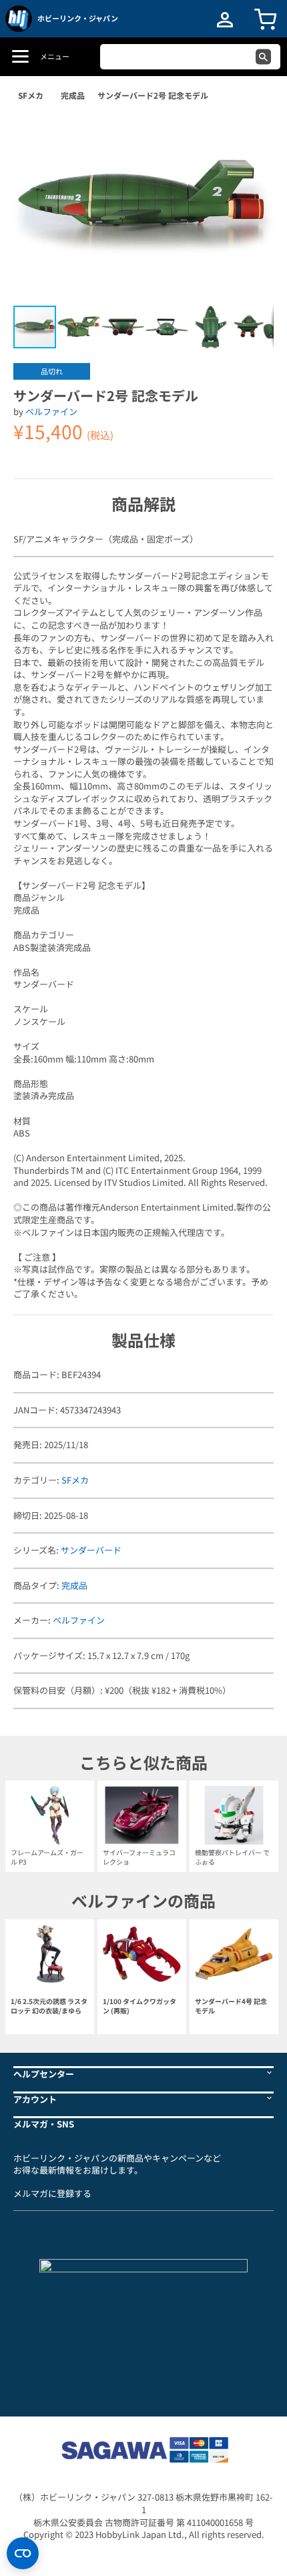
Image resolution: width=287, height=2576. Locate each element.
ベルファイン (51, 411)
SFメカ (31, 95)
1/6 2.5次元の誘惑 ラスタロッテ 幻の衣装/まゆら (49, 2006)
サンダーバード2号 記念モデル (153, 95)
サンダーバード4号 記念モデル (231, 2006)
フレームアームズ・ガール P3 (47, 1857)
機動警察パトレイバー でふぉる (232, 1857)
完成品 (73, 95)
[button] (250, 133)
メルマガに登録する (52, 2193)
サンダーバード (91, 1550)
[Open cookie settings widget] (23, 2553)
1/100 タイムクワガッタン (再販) (139, 2006)
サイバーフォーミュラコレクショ (139, 1857)
